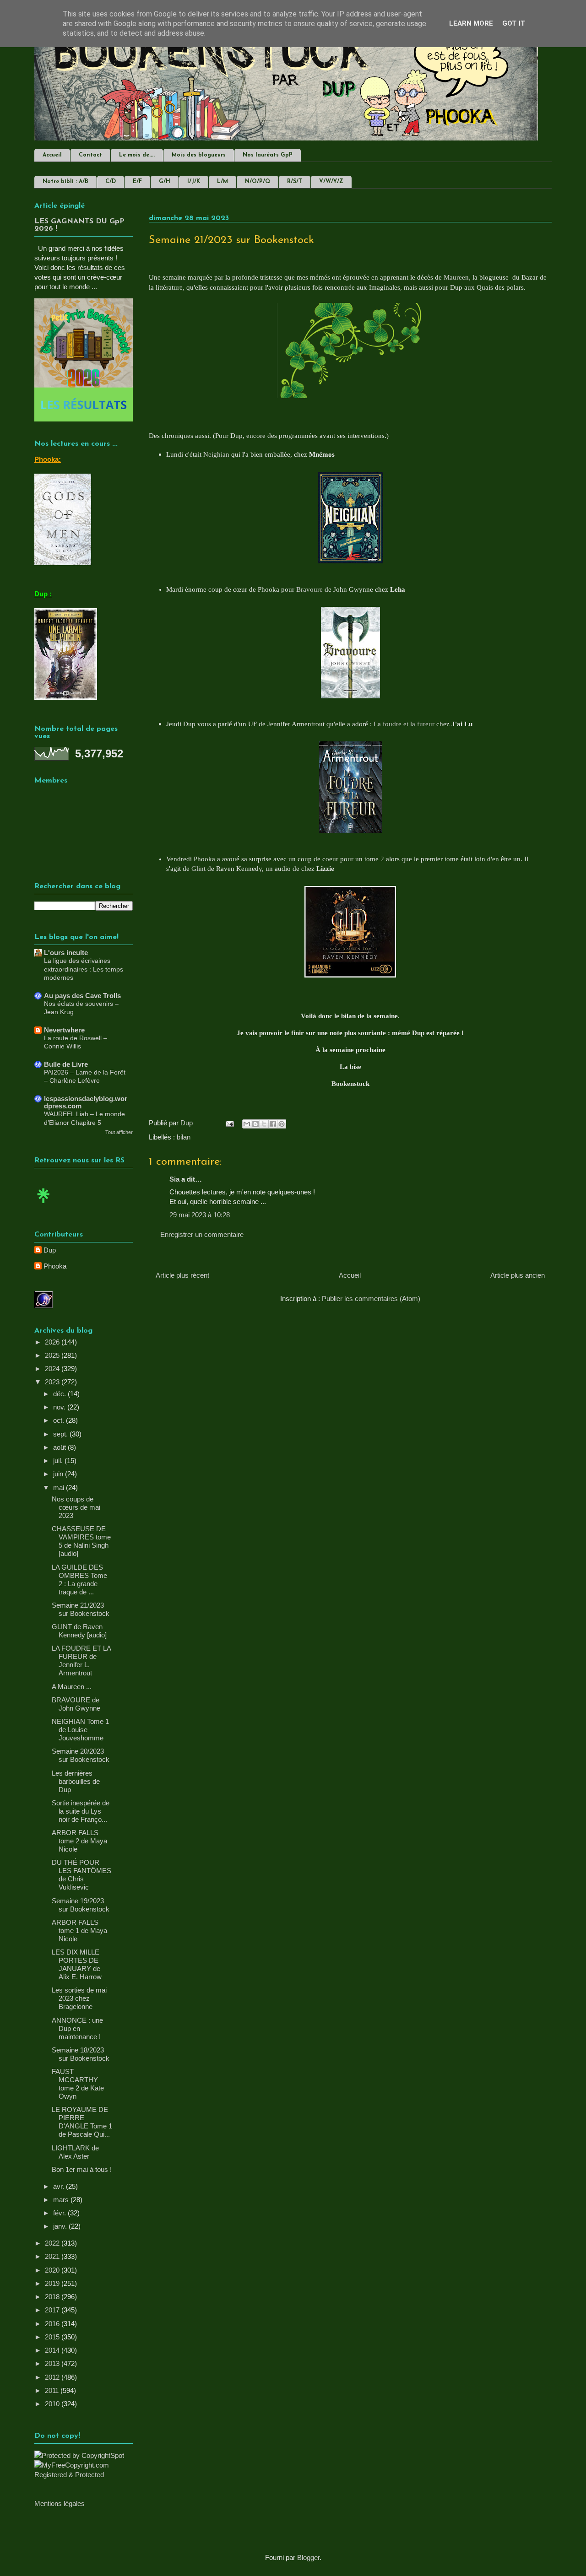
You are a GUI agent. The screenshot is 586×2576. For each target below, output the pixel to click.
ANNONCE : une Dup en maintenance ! (77, 2028)
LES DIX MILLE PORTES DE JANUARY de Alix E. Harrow (77, 1964)
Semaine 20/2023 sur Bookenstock (81, 1755)
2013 (53, 2363)
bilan (184, 1137)
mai (60, 1488)
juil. (59, 1461)
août (60, 1447)
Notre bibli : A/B (65, 182)
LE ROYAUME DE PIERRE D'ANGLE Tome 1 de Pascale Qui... (82, 2122)
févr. (60, 2213)
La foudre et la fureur (404, 724)
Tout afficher (119, 1132)
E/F (137, 182)
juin (59, 1474)
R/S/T (295, 182)
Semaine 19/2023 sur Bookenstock (81, 1905)
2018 (53, 2297)
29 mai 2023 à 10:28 (200, 1215)
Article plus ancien (518, 1275)
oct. (60, 1420)
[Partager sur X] (264, 1124)
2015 (53, 2337)
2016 (53, 2324)
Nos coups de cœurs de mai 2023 (76, 1507)
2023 (53, 1382)
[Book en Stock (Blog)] (43, 1205)
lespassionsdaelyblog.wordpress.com (86, 1102)
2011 (53, 2390)
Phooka (55, 1266)
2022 (53, 2243)
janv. (61, 2226)
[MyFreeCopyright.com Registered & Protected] (84, 2475)
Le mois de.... (137, 155)
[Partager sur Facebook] (273, 1124)
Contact (90, 155)
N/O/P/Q (258, 182)
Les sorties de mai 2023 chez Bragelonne (79, 1998)
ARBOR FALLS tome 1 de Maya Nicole (79, 1931)
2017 (53, 2310)
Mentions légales (60, 2503)
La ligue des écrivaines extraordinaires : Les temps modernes (84, 969)
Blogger (308, 2557)
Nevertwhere (64, 1030)
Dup (50, 1250)
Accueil (52, 155)
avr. (60, 2186)
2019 (53, 2283)
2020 (53, 2270)
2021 (53, 2256)
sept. (61, 1434)
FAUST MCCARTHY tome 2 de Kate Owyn (78, 2084)
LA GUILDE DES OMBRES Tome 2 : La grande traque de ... (79, 1580)
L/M (222, 182)
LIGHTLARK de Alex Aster (75, 2152)
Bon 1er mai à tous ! (82, 2169)
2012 (53, 2377)
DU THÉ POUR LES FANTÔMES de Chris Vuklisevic (81, 1875)
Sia (174, 1179)
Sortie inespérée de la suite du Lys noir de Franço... (81, 1811)
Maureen (456, 277)
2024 (53, 1369)
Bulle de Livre (66, 1064)
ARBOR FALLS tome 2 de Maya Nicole (79, 1841)
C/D (111, 182)
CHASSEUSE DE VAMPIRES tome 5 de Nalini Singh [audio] (81, 1541)
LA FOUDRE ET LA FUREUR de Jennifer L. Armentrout (81, 1661)
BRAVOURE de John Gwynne (76, 1704)
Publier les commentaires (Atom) (371, 1299)
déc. (60, 1394)
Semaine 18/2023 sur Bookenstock (81, 2054)
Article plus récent (182, 1275)
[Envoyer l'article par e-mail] (229, 1123)
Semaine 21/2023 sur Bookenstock (81, 1609)
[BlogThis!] (255, 1124)
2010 (53, 2404)
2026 (53, 1342)
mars (62, 2200)
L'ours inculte (66, 953)
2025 (53, 1355)
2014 (53, 2350)
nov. (60, 1407)
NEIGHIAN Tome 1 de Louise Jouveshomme (80, 1730)
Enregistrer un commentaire (202, 1234)
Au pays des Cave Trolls (82, 996)
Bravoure (309, 589)
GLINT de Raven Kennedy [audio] (79, 1631)
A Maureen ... (72, 1687)
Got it (514, 23)
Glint (198, 869)
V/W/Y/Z (331, 182)
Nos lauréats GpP (268, 155)
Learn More (471, 23)
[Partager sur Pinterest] (282, 1124)
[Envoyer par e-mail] (247, 1124)
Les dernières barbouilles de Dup (76, 1781)
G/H (165, 182)
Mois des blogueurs (199, 155)
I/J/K (194, 182)
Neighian (216, 454)
